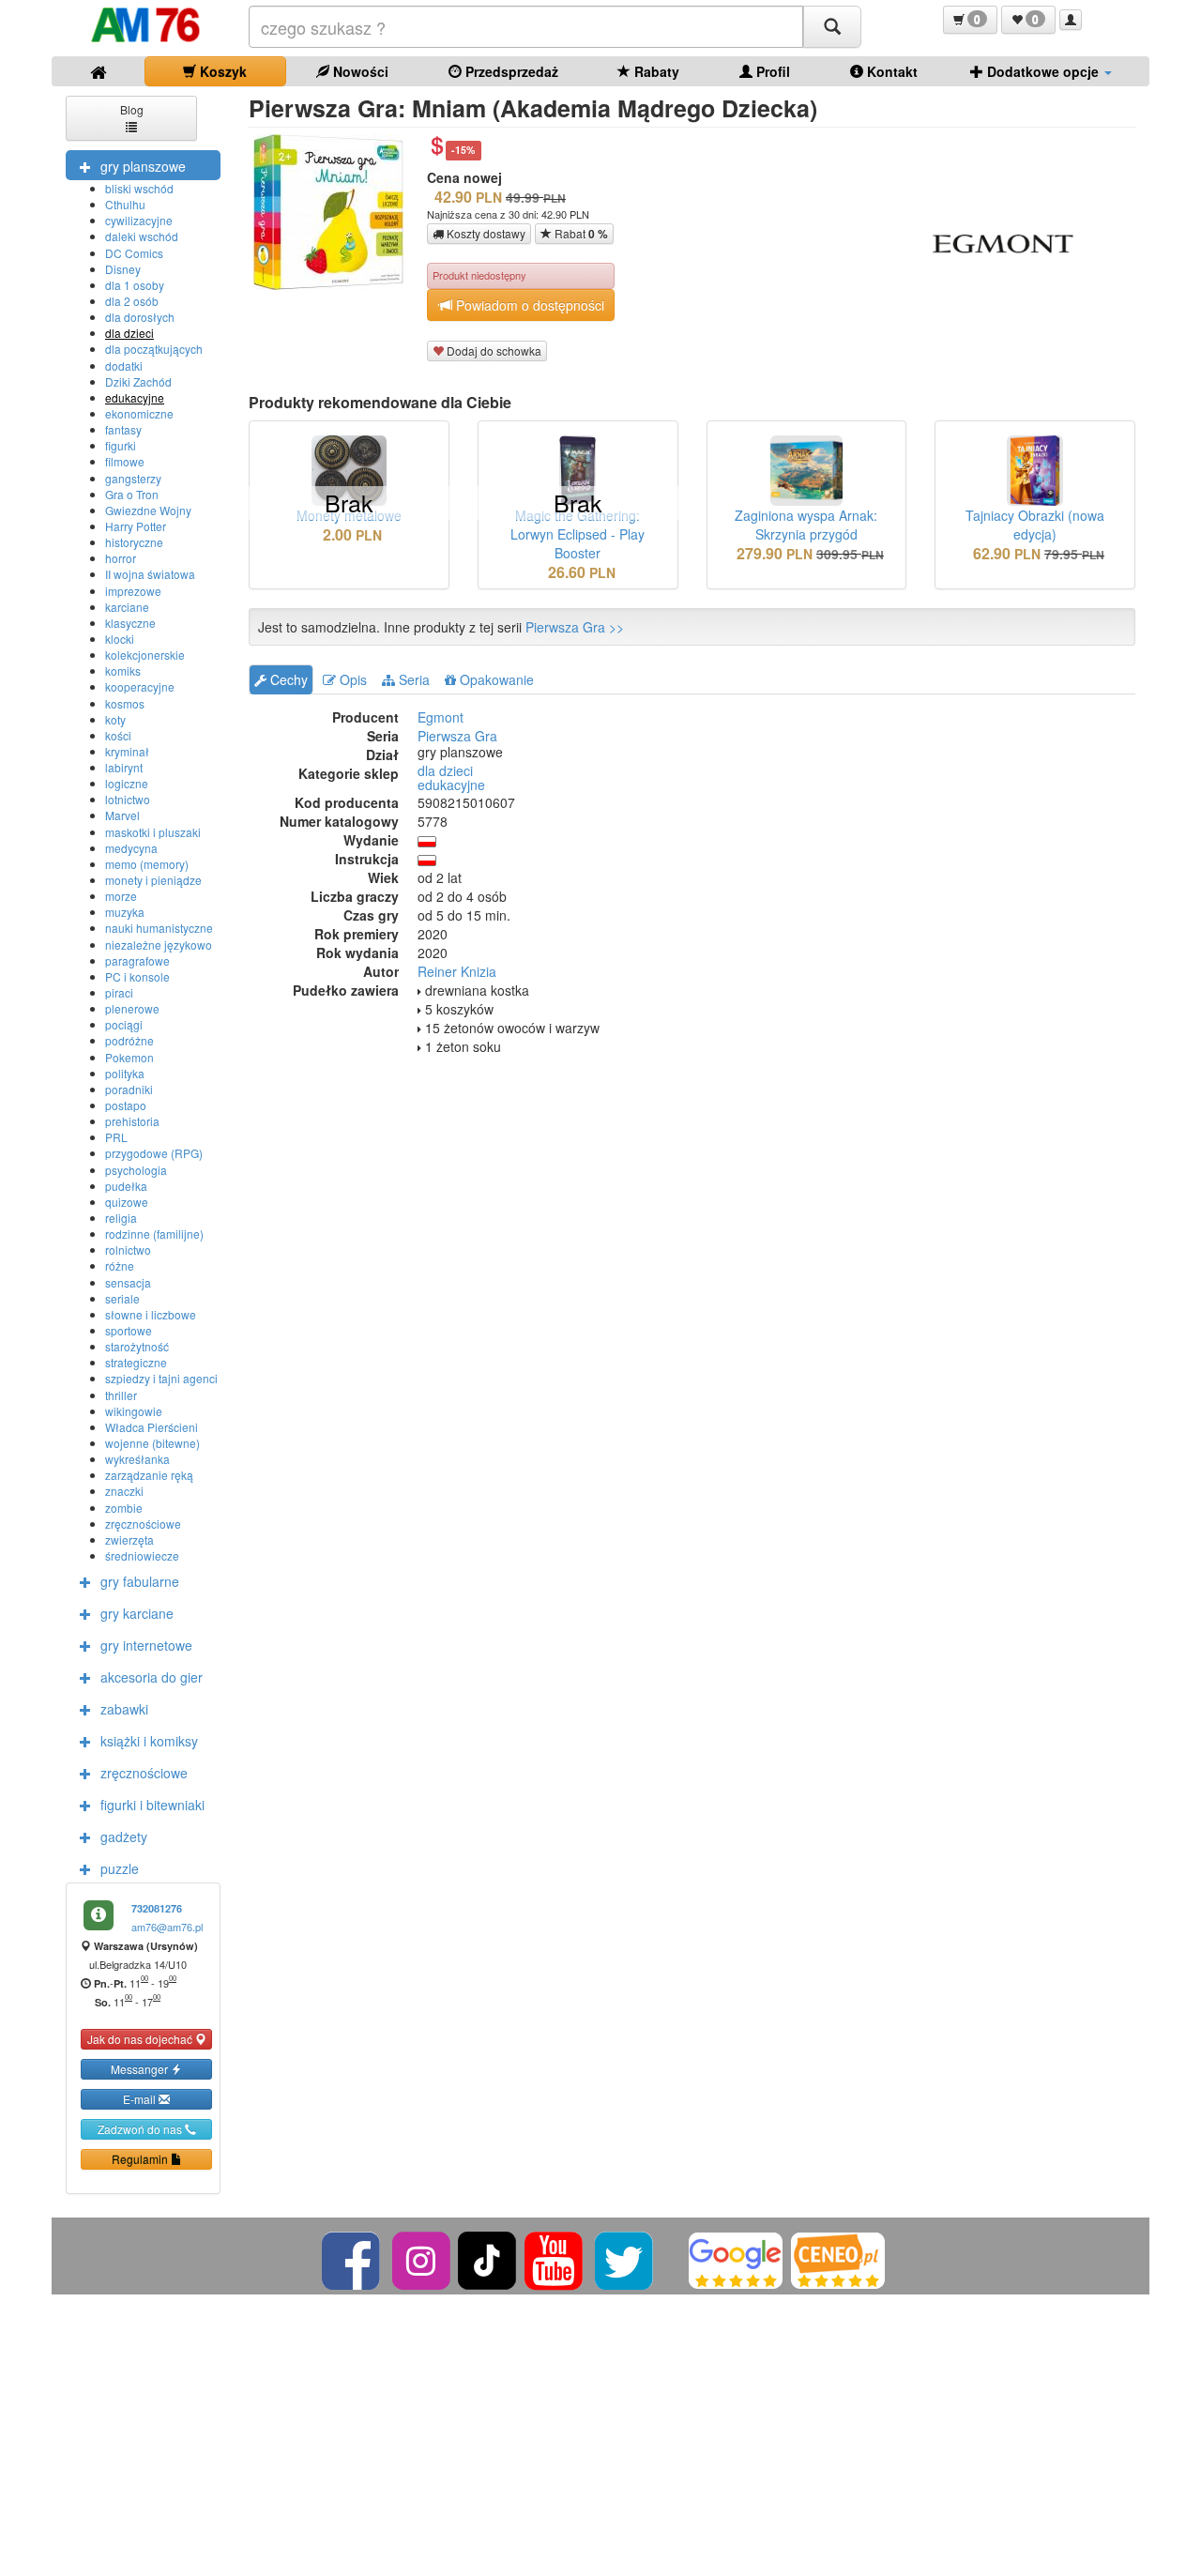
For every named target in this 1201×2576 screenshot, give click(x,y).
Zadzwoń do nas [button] (141, 2129)
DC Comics (134, 253)
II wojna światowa (150, 574)
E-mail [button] (141, 2099)
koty (115, 719)
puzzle (120, 1868)
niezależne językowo (159, 945)
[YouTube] (555, 2258)
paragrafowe (137, 960)
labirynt (124, 767)
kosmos (125, 703)
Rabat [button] (580, 234)
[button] (970, 20)
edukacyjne (135, 397)
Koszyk (221, 71)
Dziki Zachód (138, 381)
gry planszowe (143, 166)
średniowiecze (142, 1555)
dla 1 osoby (135, 285)
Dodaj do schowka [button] (493, 351)
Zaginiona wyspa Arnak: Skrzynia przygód (806, 525)
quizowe (127, 1202)
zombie (124, 1508)
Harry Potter (136, 526)
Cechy (287, 679)
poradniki (129, 1089)
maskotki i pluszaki (153, 832)
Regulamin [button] (141, 2159)
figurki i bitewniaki (152, 1805)
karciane (127, 607)
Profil (771, 71)
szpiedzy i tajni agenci (161, 1378)
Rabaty (655, 71)
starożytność (137, 1346)
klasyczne (130, 623)
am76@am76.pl (167, 1927)
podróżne (129, 1040)
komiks (123, 671)
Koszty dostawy (485, 233)
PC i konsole (137, 976)
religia (121, 1218)
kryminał (127, 751)
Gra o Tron (132, 494)
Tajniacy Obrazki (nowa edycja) (1035, 525)
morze (121, 896)
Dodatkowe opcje (1043, 71)
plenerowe (132, 1008)
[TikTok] (487, 2258)
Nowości (359, 71)
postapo (126, 1105)
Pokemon (129, 1057)
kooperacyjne (140, 686)
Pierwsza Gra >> (575, 627)
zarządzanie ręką (149, 1475)
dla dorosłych (140, 317)
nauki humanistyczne (159, 928)
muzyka (125, 912)
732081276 (157, 1908)
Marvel (122, 815)
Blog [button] (132, 109)
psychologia (136, 1170)
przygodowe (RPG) (154, 1153)
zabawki (124, 1709)
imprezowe (133, 591)
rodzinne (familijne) (154, 1234)
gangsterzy (133, 478)
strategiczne (136, 1362)
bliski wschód (139, 188)
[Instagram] (423, 2258)
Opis (351, 679)
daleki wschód (142, 236)
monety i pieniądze (153, 880)
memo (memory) (147, 864)
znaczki (124, 1491)
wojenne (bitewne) (152, 1443)
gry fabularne (140, 1581)
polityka (125, 1073)
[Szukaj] (832, 27)
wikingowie (134, 1411)
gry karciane (137, 1613)
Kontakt (890, 71)
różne (120, 1265)
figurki (121, 445)
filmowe (125, 461)
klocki (120, 639)
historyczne (134, 542)
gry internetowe (146, 1645)
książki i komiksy (149, 1741)
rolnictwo (128, 1250)
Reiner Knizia (457, 971)
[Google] (736, 2258)
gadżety (124, 1837)
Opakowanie (495, 679)
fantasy (123, 429)
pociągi (124, 1024)
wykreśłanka (137, 1459)
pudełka (126, 1186)
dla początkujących (154, 349)
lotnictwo (128, 799)
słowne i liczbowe (151, 1314)
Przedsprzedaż (510, 71)
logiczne (127, 783)
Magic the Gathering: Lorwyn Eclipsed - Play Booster (578, 534)
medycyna (131, 848)
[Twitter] (625, 2258)
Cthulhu (125, 204)
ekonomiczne (139, 413)
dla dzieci (129, 333)
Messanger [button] (141, 2069)
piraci (119, 992)
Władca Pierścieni (152, 1427)
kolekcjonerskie (145, 655)
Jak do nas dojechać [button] (141, 2039)
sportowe (129, 1330)
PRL (116, 1137)
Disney (123, 269)
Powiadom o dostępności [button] (528, 305)
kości (118, 735)
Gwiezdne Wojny (148, 510)
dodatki (124, 366)
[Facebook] (352, 2258)
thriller (121, 1395)
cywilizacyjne (139, 220)
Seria (412, 679)
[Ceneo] (838, 2258)
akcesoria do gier (152, 1677)
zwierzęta (129, 1540)
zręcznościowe (143, 1524)
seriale (122, 1298)
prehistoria (132, 1121)
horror (121, 558)
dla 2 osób (132, 301)
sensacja (128, 1282)
